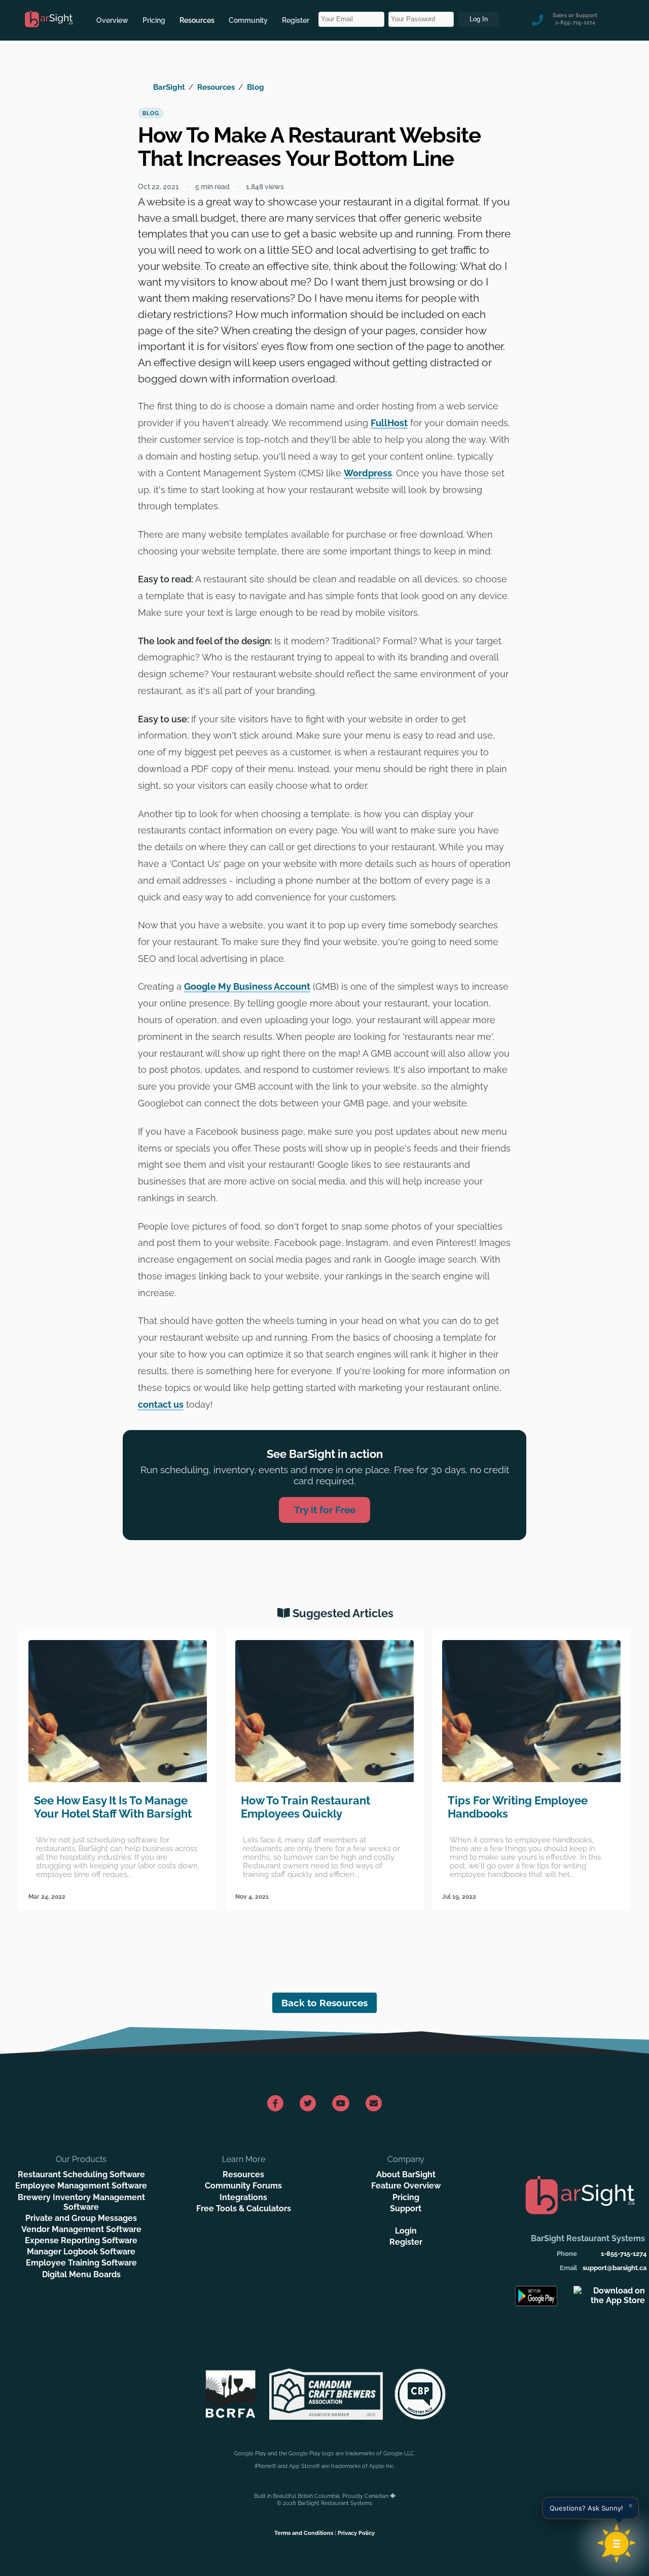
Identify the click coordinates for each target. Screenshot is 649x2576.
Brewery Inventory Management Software (81, 2202)
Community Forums (243, 2186)
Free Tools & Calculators (244, 2208)
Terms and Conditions (304, 2533)
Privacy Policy (356, 2533)
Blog (256, 87)
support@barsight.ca (615, 2268)
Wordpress (368, 473)
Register (296, 20)
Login (406, 2231)
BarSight (169, 87)
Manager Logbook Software (81, 2252)
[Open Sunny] (617, 2544)
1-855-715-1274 (624, 2254)
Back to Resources (324, 2003)
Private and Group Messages (81, 2218)
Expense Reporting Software (81, 2240)
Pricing (154, 20)
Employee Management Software (81, 2186)
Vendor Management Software (81, 2229)
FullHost (389, 423)
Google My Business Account (247, 986)
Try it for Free (325, 1510)
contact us (161, 1404)
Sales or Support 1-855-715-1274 (575, 19)
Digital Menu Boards (81, 2274)
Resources (197, 20)
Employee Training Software (81, 2263)
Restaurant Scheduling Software (81, 2174)
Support (406, 2208)
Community (248, 20)
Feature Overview (406, 2186)
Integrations (243, 2197)
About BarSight (406, 2174)
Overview (112, 20)
